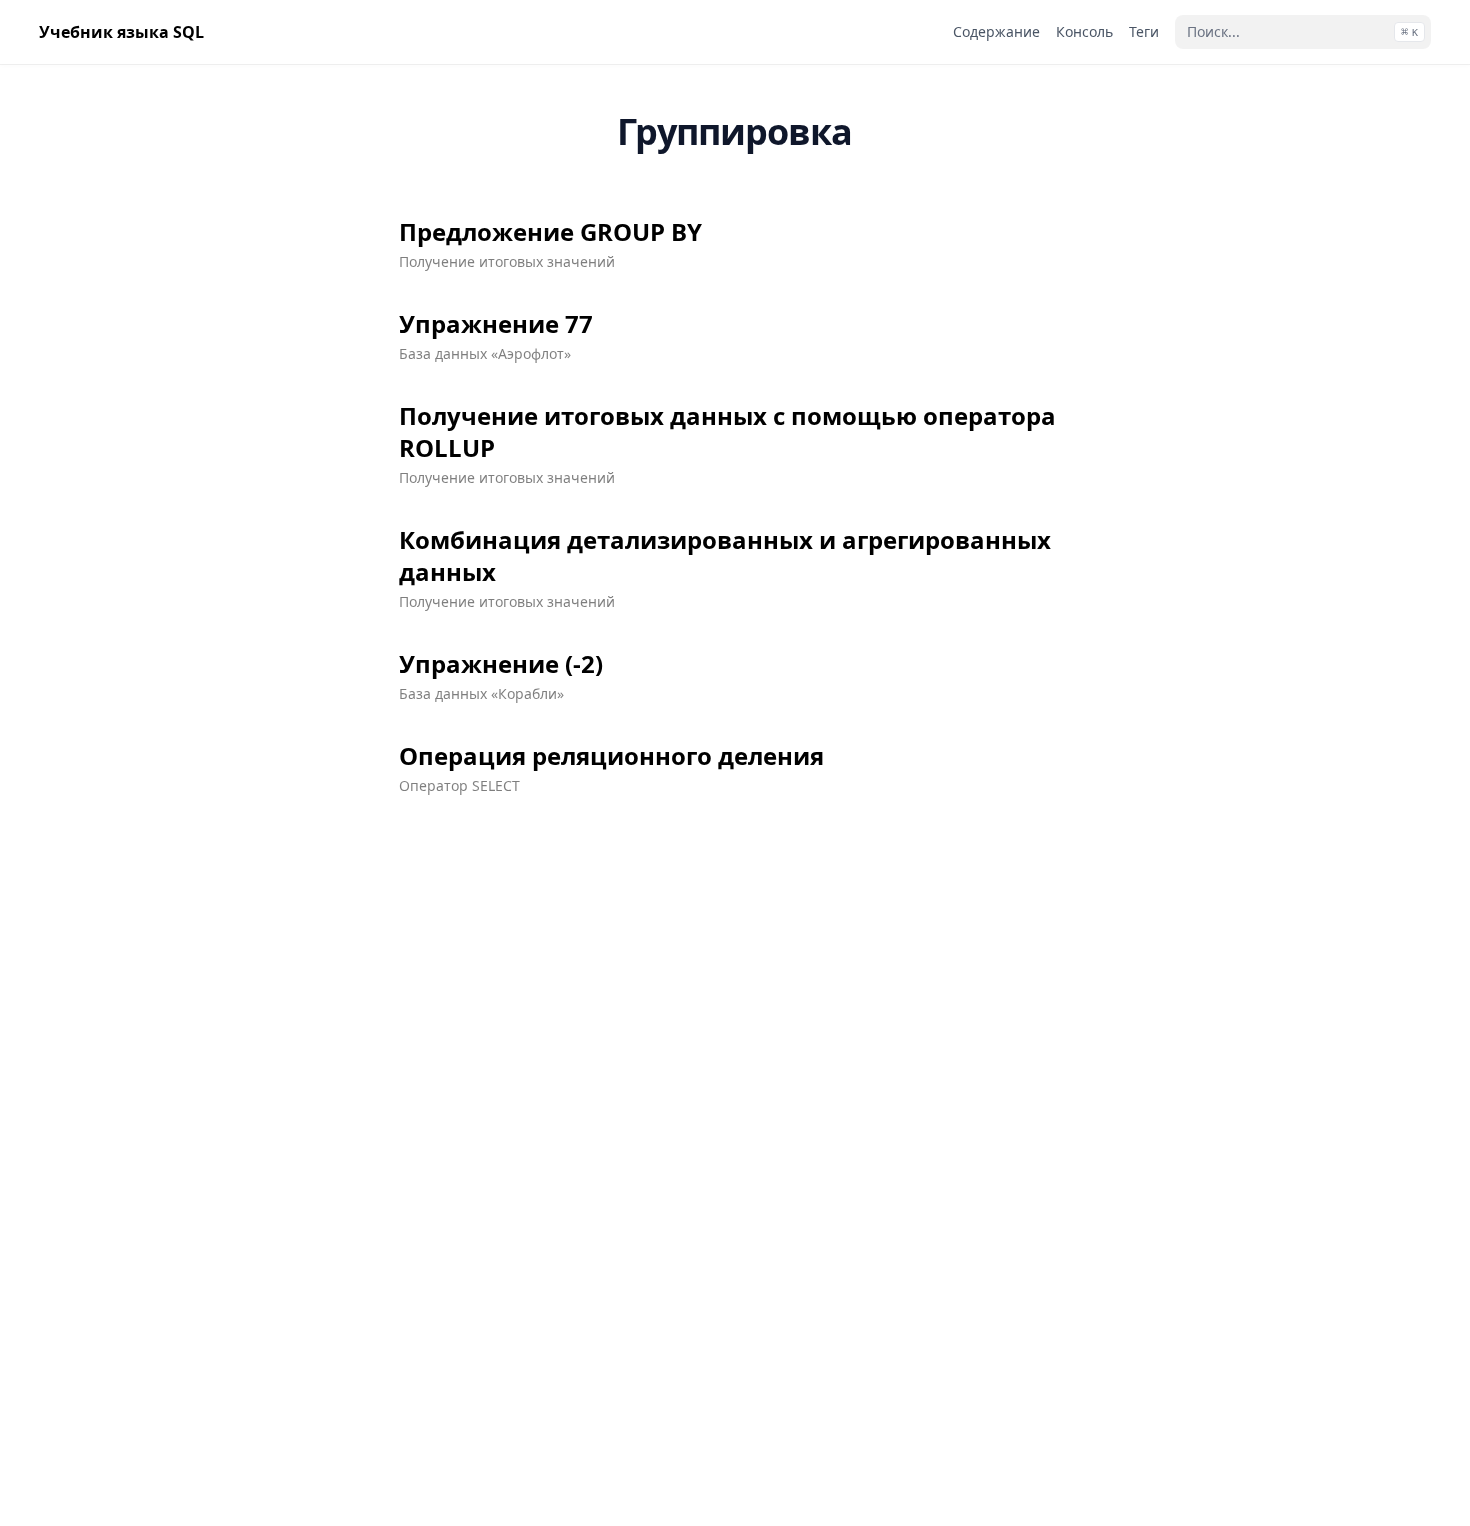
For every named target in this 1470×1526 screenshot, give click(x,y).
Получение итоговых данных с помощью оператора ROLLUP (727, 432)
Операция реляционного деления (611, 756)
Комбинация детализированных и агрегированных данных (725, 556)
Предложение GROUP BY (550, 232)
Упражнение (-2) (501, 664)
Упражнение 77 (496, 324)
